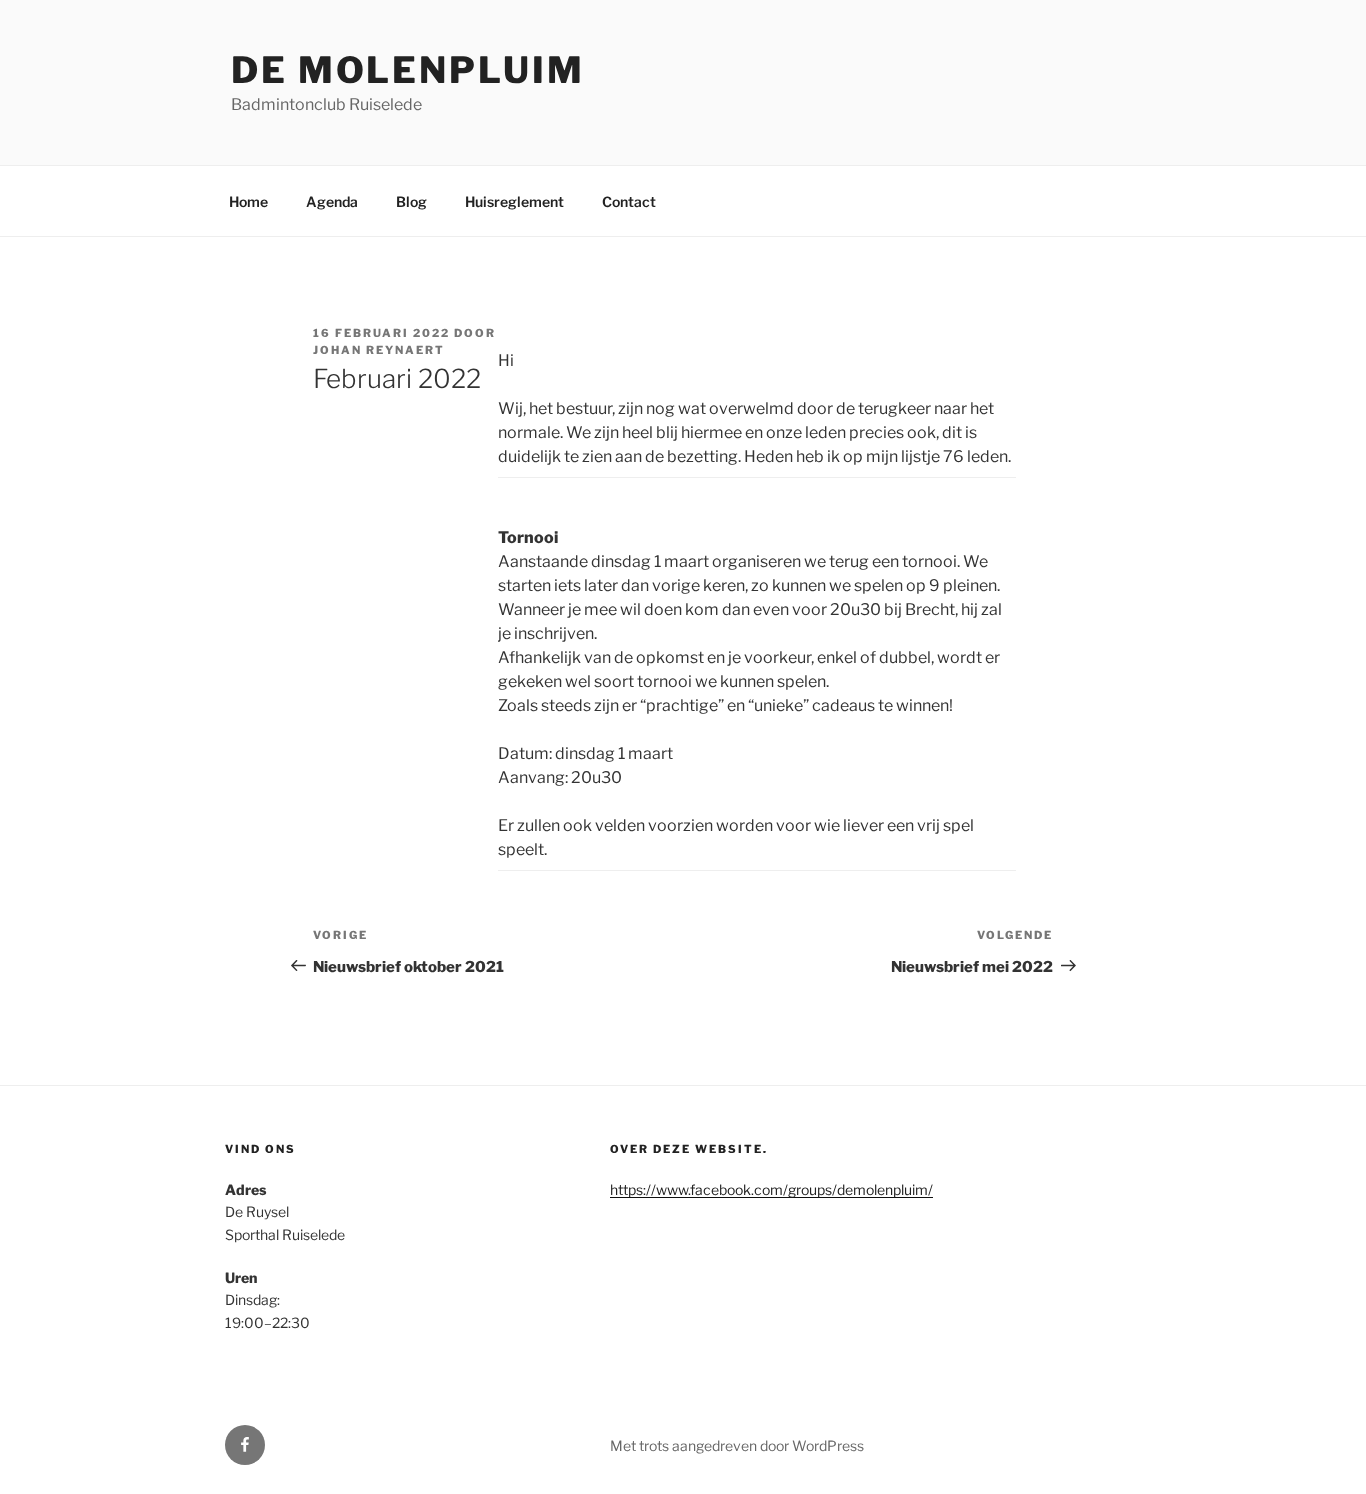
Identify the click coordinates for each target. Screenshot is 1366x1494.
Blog (411, 201)
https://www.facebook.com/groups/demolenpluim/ (771, 1189)
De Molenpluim (407, 70)
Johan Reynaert (379, 350)
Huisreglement (514, 201)
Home (248, 201)
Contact (629, 201)
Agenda (332, 201)
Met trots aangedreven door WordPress (737, 1445)
